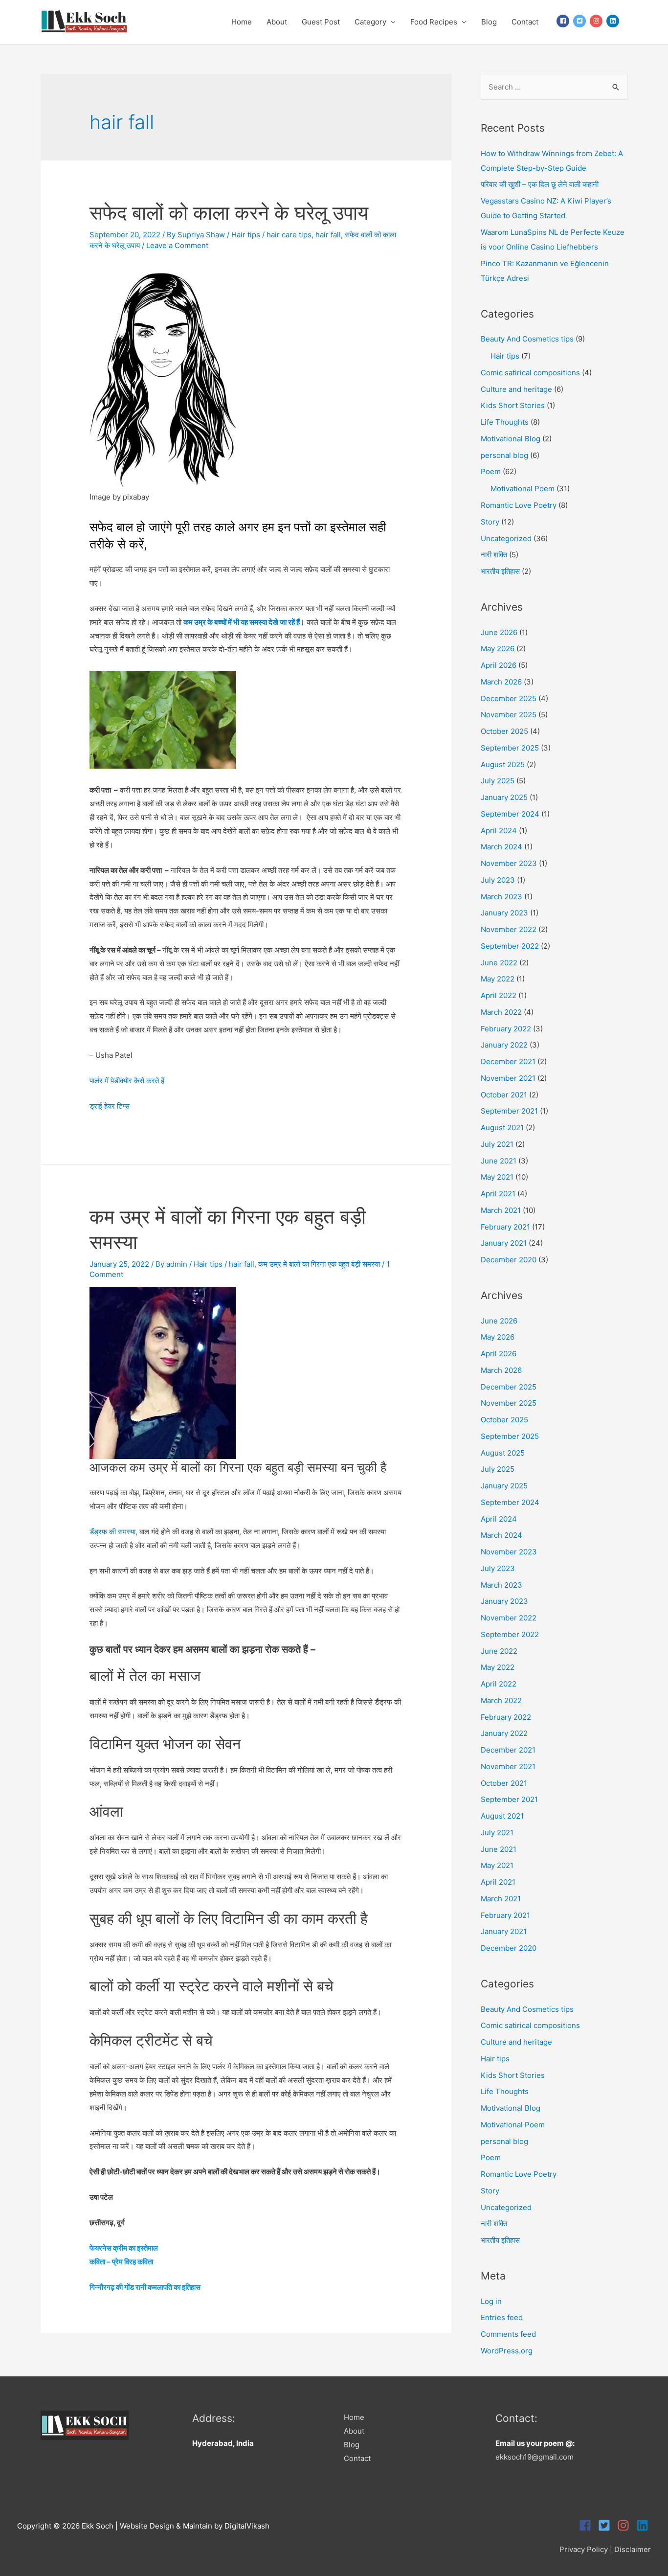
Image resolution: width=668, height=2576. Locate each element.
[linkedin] (613, 21)
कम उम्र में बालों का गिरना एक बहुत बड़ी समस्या (319, 1264)
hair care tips (289, 235)
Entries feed (502, 2317)
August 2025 (503, 764)
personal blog (504, 455)
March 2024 (501, 847)
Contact (525, 22)
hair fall (328, 235)
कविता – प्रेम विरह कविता (121, 2262)
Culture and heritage (516, 389)
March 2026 (501, 682)
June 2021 (499, 1161)
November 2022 (509, 929)
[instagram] (597, 21)
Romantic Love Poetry (519, 505)
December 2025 (509, 698)
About (277, 22)
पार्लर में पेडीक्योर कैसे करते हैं (127, 1081)
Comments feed (508, 2334)
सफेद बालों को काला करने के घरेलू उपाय (229, 213)
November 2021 (508, 1078)
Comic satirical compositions (530, 373)
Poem (491, 471)
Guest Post (321, 22)
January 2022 (504, 1045)
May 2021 (497, 1177)
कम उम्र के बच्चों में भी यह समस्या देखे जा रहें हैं (242, 622)
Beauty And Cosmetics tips (527, 339)
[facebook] (564, 21)
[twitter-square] (580, 21)
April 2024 (499, 831)
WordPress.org (507, 2351)
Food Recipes (434, 22)
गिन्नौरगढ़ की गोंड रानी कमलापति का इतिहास (145, 2287)
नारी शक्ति (494, 555)
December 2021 (508, 1061)
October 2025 (504, 731)
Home (242, 22)
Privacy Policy (584, 2549)
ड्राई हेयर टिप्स (110, 1106)
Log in (491, 2301)
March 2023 (501, 897)
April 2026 (499, 665)
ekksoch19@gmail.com (534, 2457)
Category (370, 22)
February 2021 (505, 1227)
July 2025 (498, 781)
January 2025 (504, 797)
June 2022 (499, 963)
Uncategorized (506, 538)
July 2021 (497, 1144)
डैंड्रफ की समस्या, (113, 1532)
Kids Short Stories (513, 405)
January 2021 (504, 1243)
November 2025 (509, 715)
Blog (489, 22)
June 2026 (499, 632)
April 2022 (499, 995)
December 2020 (509, 1260)
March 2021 (501, 1210)
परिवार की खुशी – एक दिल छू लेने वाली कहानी (540, 184)
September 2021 (509, 1111)
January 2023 (504, 913)
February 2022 (506, 1029)
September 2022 (510, 946)
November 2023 (509, 863)
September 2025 (510, 748)
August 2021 (502, 1128)
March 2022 (501, 1012)
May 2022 (498, 979)
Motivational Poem (523, 489)
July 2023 (498, 880)
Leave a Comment (177, 245)
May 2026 (498, 649)
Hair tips (246, 235)
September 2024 (510, 814)
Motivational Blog (511, 439)
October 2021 (504, 1095)
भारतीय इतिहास (500, 571)
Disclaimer (633, 2549)
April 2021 (498, 1194)
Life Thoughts (505, 422)
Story (490, 522)
